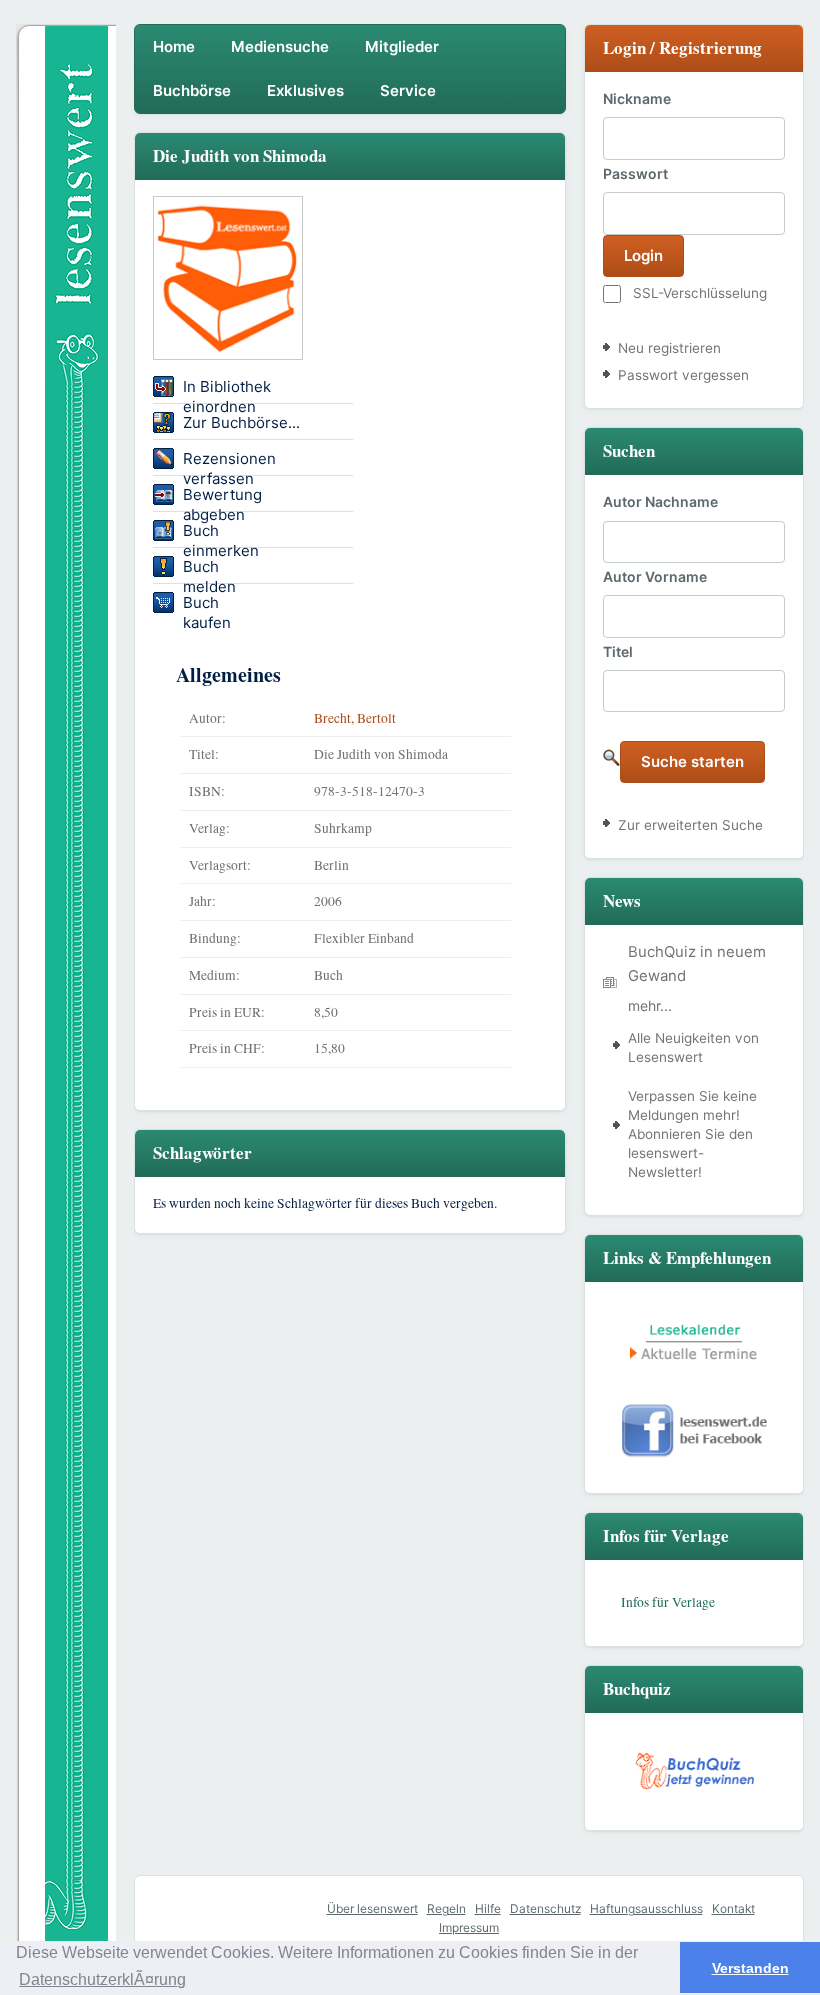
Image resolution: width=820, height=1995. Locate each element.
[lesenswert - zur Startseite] (66, 239)
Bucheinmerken (221, 534)
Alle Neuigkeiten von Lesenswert (693, 1047)
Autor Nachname (660, 501)
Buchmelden (209, 570)
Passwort (635, 173)
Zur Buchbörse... (241, 422)
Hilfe (488, 1908)
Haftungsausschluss (646, 1908)
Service (408, 90)
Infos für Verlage (668, 1602)
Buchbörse (192, 90)
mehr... (650, 1005)
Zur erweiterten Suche (690, 825)
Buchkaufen (207, 606)
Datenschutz (545, 1908)
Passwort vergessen (683, 375)
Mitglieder (402, 46)
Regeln (446, 1908)
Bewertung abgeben (222, 498)
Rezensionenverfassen (229, 462)
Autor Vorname (655, 576)
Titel (618, 651)
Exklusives (305, 90)
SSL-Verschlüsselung (700, 293)
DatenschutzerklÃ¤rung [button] (102, 1979)
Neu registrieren (669, 348)
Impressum (469, 1927)
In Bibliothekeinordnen (227, 390)
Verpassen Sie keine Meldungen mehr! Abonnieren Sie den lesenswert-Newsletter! (692, 1134)
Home (174, 46)
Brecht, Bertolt (355, 718)
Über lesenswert (372, 1908)
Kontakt (733, 1908)
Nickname (637, 98)
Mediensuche (280, 46)
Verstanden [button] (750, 1968)
